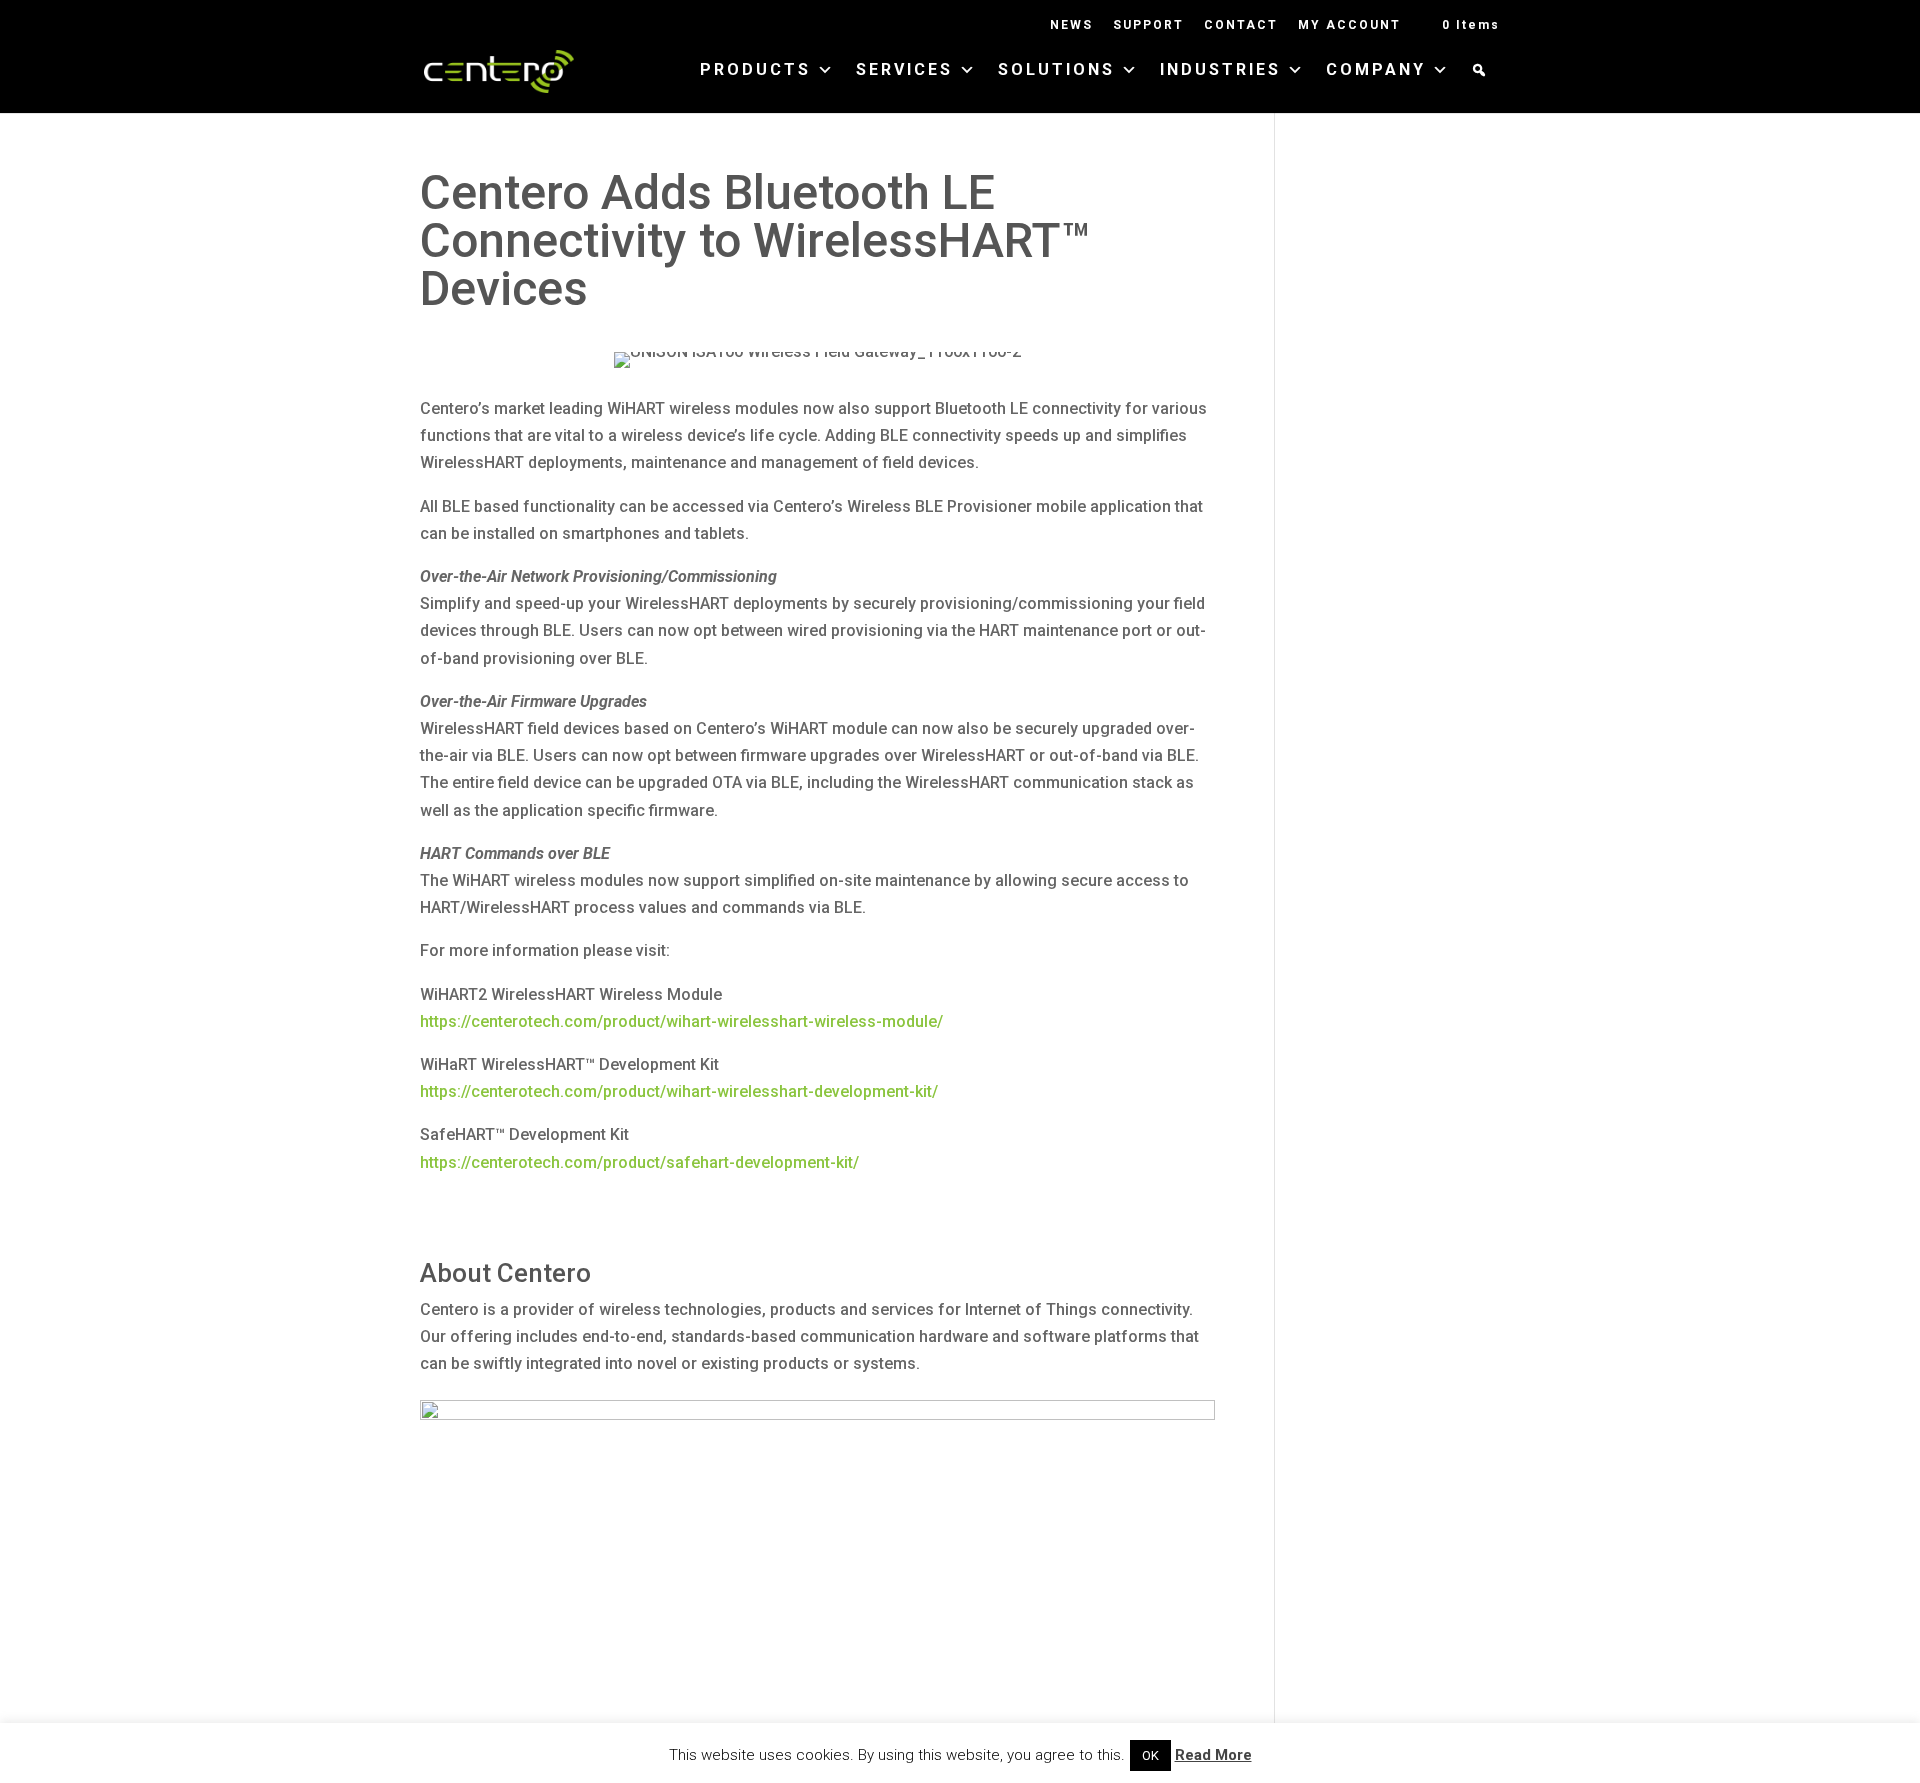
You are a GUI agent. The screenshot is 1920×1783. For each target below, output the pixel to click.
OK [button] (1150, 1755)
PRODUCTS (755, 71)
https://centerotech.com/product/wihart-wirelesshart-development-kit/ (679, 1091)
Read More (1213, 1755)
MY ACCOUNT (1349, 25)
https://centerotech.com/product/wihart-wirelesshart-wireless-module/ (681, 1021)
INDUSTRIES (1220, 71)
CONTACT (1241, 25)
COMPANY (1376, 71)
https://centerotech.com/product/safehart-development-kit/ (639, 1162)
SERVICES (904, 71)
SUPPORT (1148, 25)
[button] (1480, 88)
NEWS (1071, 25)
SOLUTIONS (1056, 71)
